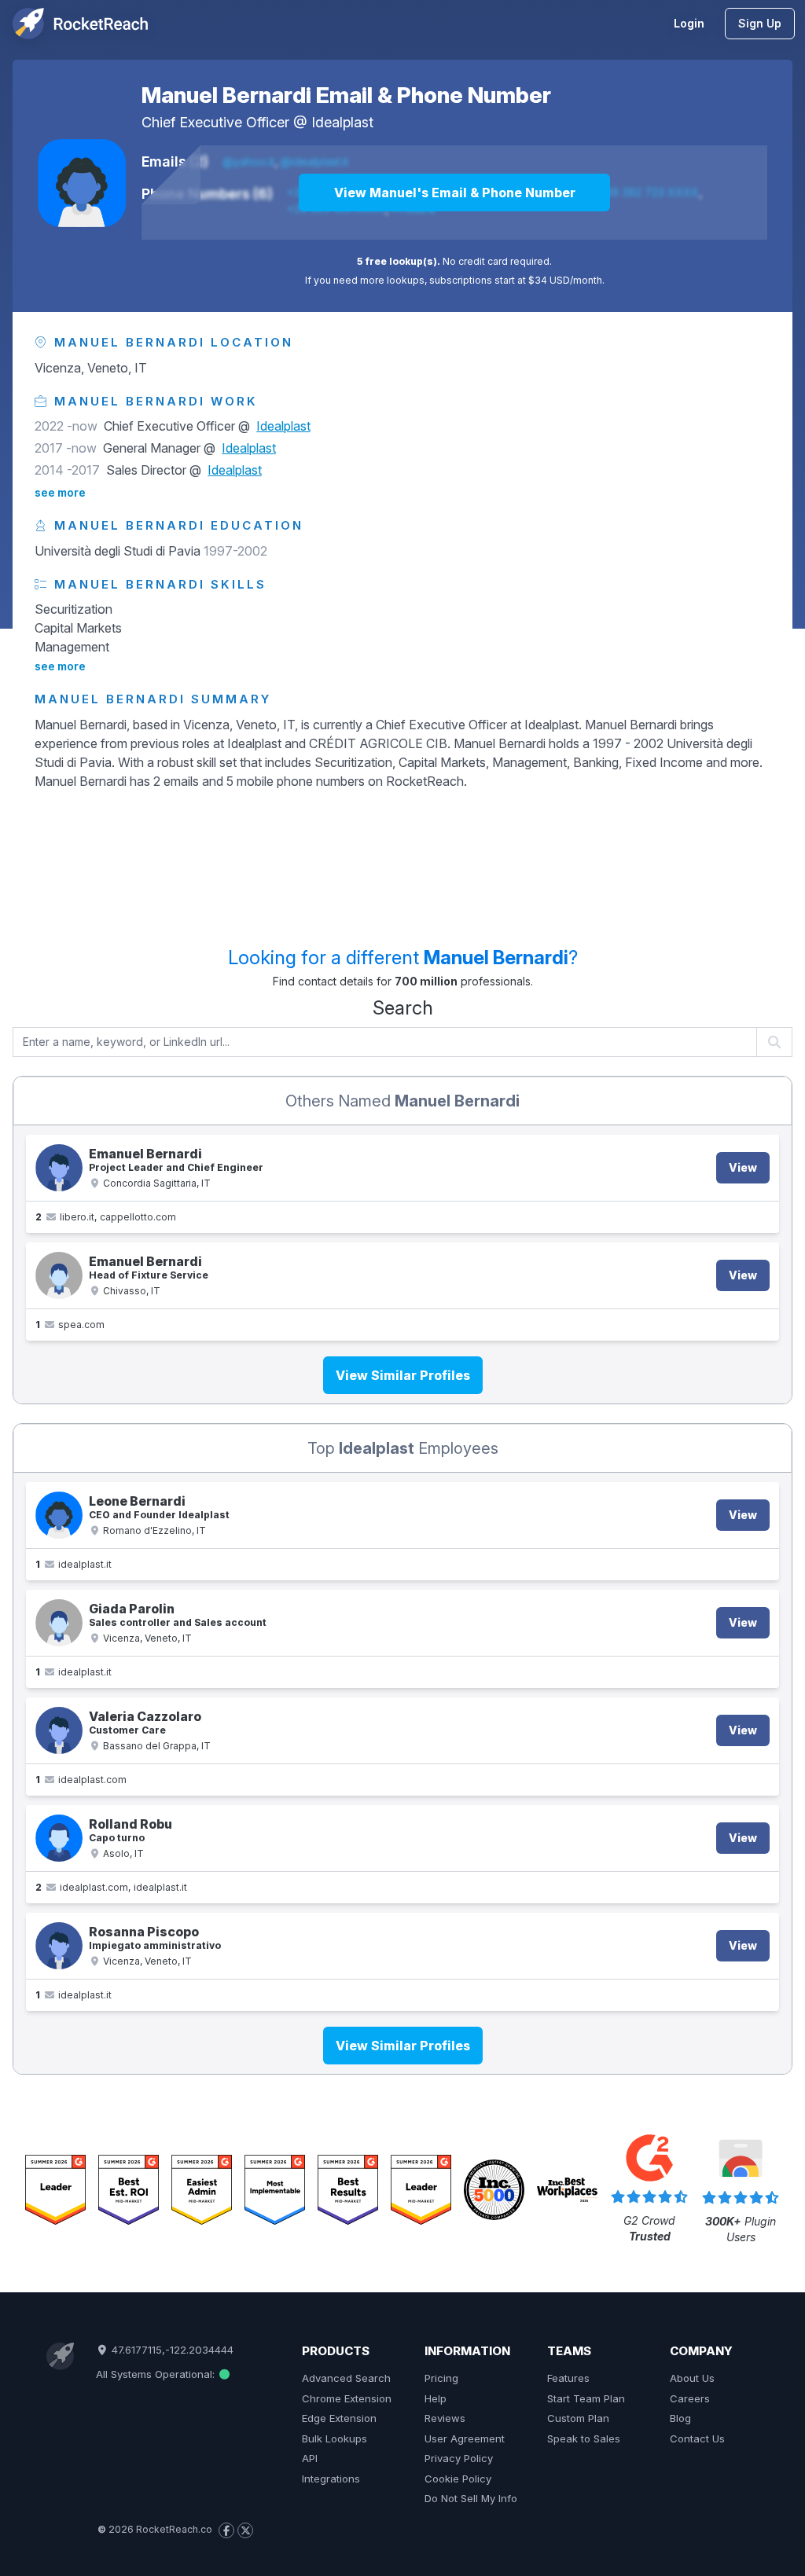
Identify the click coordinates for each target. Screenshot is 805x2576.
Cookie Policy (458, 2479)
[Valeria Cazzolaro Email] (59, 1730)
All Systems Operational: (157, 2374)
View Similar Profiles (403, 1375)
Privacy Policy (459, 2458)
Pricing (441, 2378)
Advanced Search (346, 2378)
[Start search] (775, 1042)
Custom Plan (578, 2418)
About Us (692, 2378)
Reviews (445, 2418)
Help (436, 2398)
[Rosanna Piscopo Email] (59, 1946)
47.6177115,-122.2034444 (171, 2350)
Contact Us (697, 2438)
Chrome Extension (347, 2398)
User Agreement (465, 2438)
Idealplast (342, 122)
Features (568, 2378)
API (310, 2458)
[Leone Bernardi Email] (59, 1515)
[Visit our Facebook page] (226, 2530)
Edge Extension (339, 2418)
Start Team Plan (586, 2398)
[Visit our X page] (245, 2530)
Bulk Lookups (334, 2438)
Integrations (331, 2479)
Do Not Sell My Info (471, 2498)
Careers (690, 2398)
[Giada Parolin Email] (59, 1623)
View (743, 1167)
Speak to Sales (584, 2438)
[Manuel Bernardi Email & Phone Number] (82, 183)
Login (689, 23)
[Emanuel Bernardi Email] (59, 1168)
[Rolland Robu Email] (59, 1838)
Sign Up (760, 23)
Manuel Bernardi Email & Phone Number (346, 95)
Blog (680, 2418)
